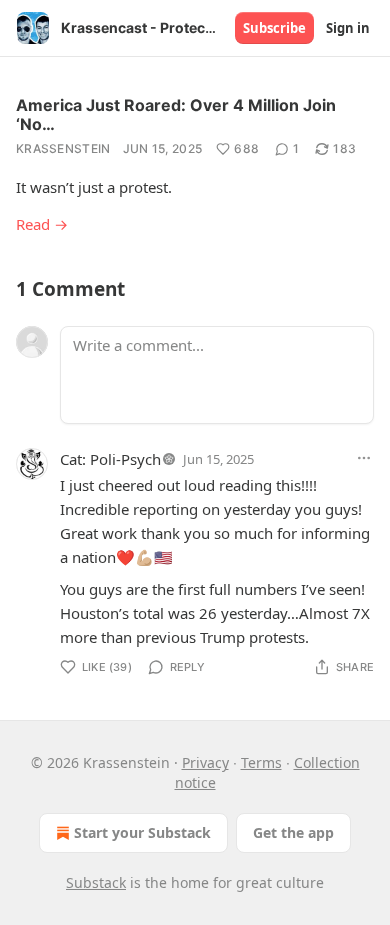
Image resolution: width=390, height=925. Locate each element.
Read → (42, 224)
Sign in (348, 28)
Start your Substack (142, 832)
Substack (96, 882)
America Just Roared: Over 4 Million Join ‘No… (176, 114)
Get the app (293, 832)
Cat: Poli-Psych (110, 459)
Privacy (205, 762)
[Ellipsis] (364, 458)
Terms (261, 762)
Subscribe (274, 28)
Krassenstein (63, 148)
